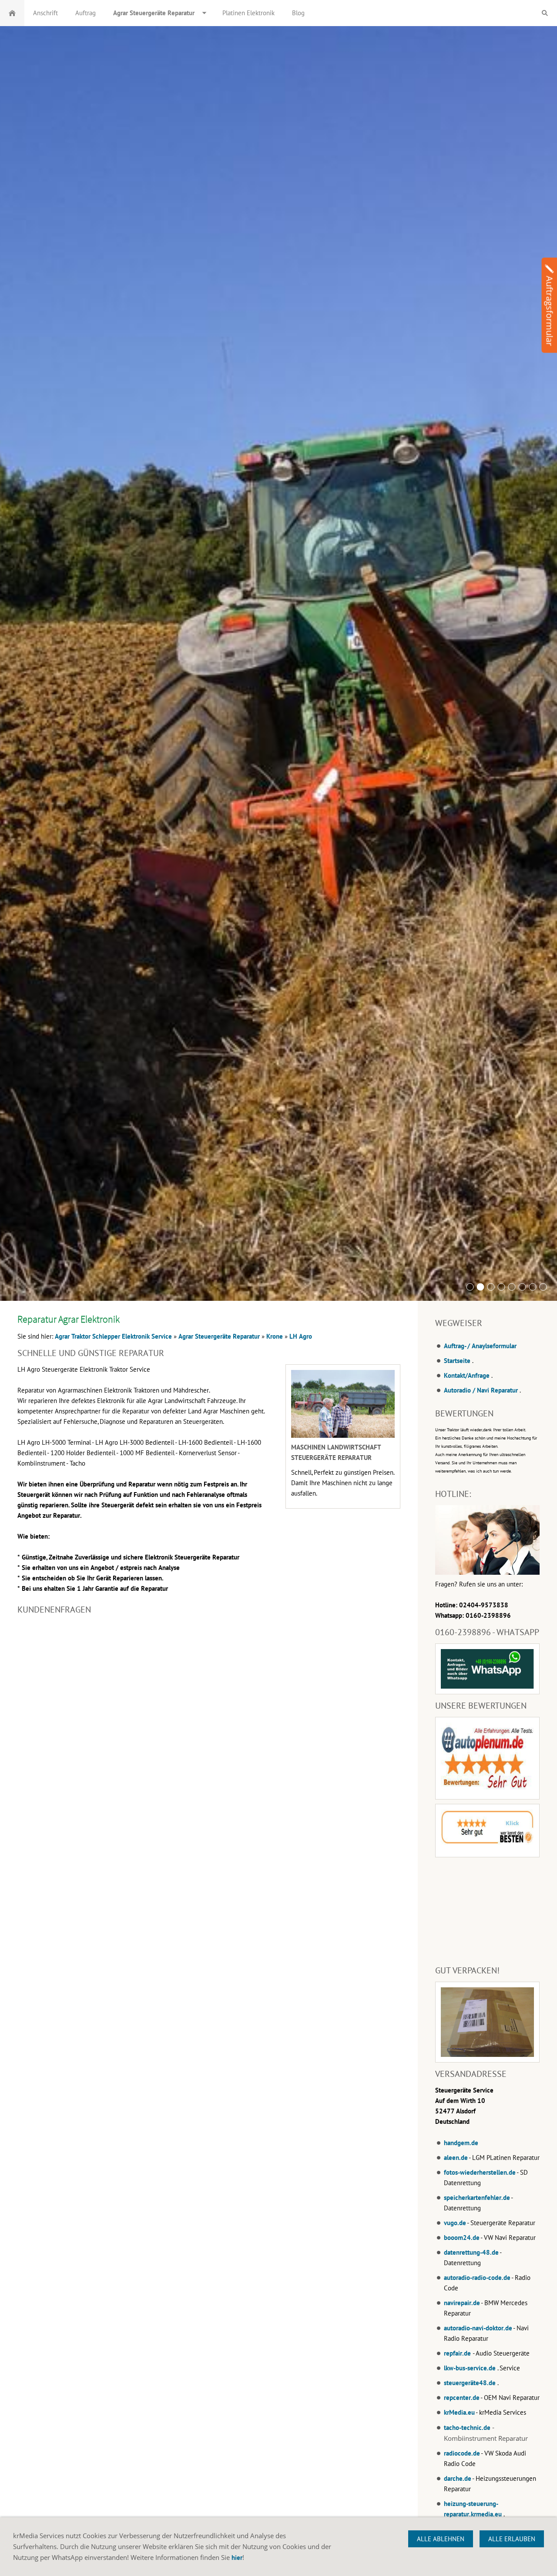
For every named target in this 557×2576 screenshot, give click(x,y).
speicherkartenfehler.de (477, 2198)
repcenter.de (462, 2398)
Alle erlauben (512, 2539)
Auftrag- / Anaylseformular (480, 1346)
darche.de (458, 2478)
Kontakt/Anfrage (467, 1375)
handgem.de (461, 2143)
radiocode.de (462, 2453)
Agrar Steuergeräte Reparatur (219, 1336)
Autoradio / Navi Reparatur (481, 1390)
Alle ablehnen (441, 2539)
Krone (275, 1336)
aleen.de (456, 2158)
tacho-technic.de (467, 2428)
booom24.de (462, 2238)
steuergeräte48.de (470, 2383)
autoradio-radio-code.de (477, 2278)
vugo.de (455, 2223)
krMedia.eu (459, 2412)
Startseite (457, 1361)
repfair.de (458, 2353)
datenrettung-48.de (471, 2252)
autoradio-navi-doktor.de (478, 2328)
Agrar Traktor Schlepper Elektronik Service (113, 1336)
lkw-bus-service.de (470, 2368)
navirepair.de (462, 2303)
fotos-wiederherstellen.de (480, 2172)
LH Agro (301, 1336)
